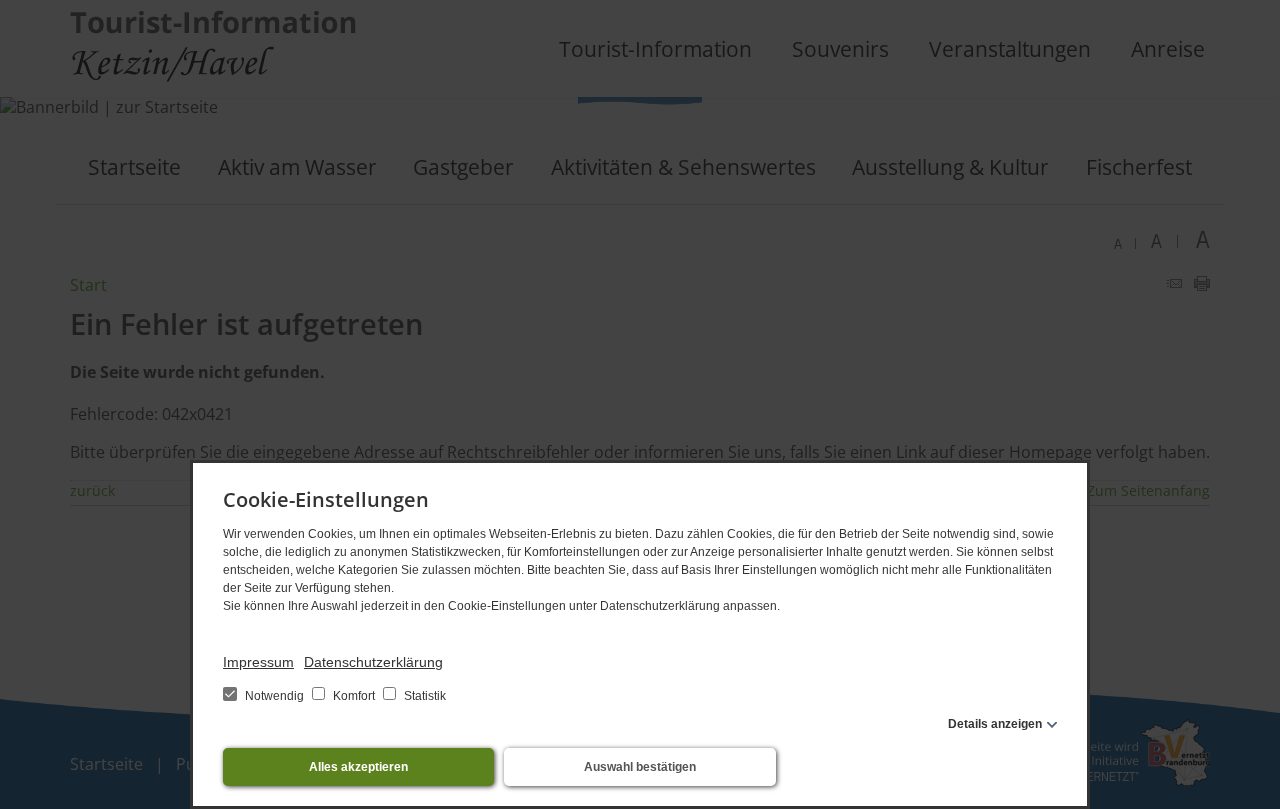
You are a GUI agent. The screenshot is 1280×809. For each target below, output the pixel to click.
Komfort (354, 696)
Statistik (423, 696)
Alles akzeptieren (358, 767)
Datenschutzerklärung (373, 662)
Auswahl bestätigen (640, 767)
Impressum (258, 662)
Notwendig (274, 696)
